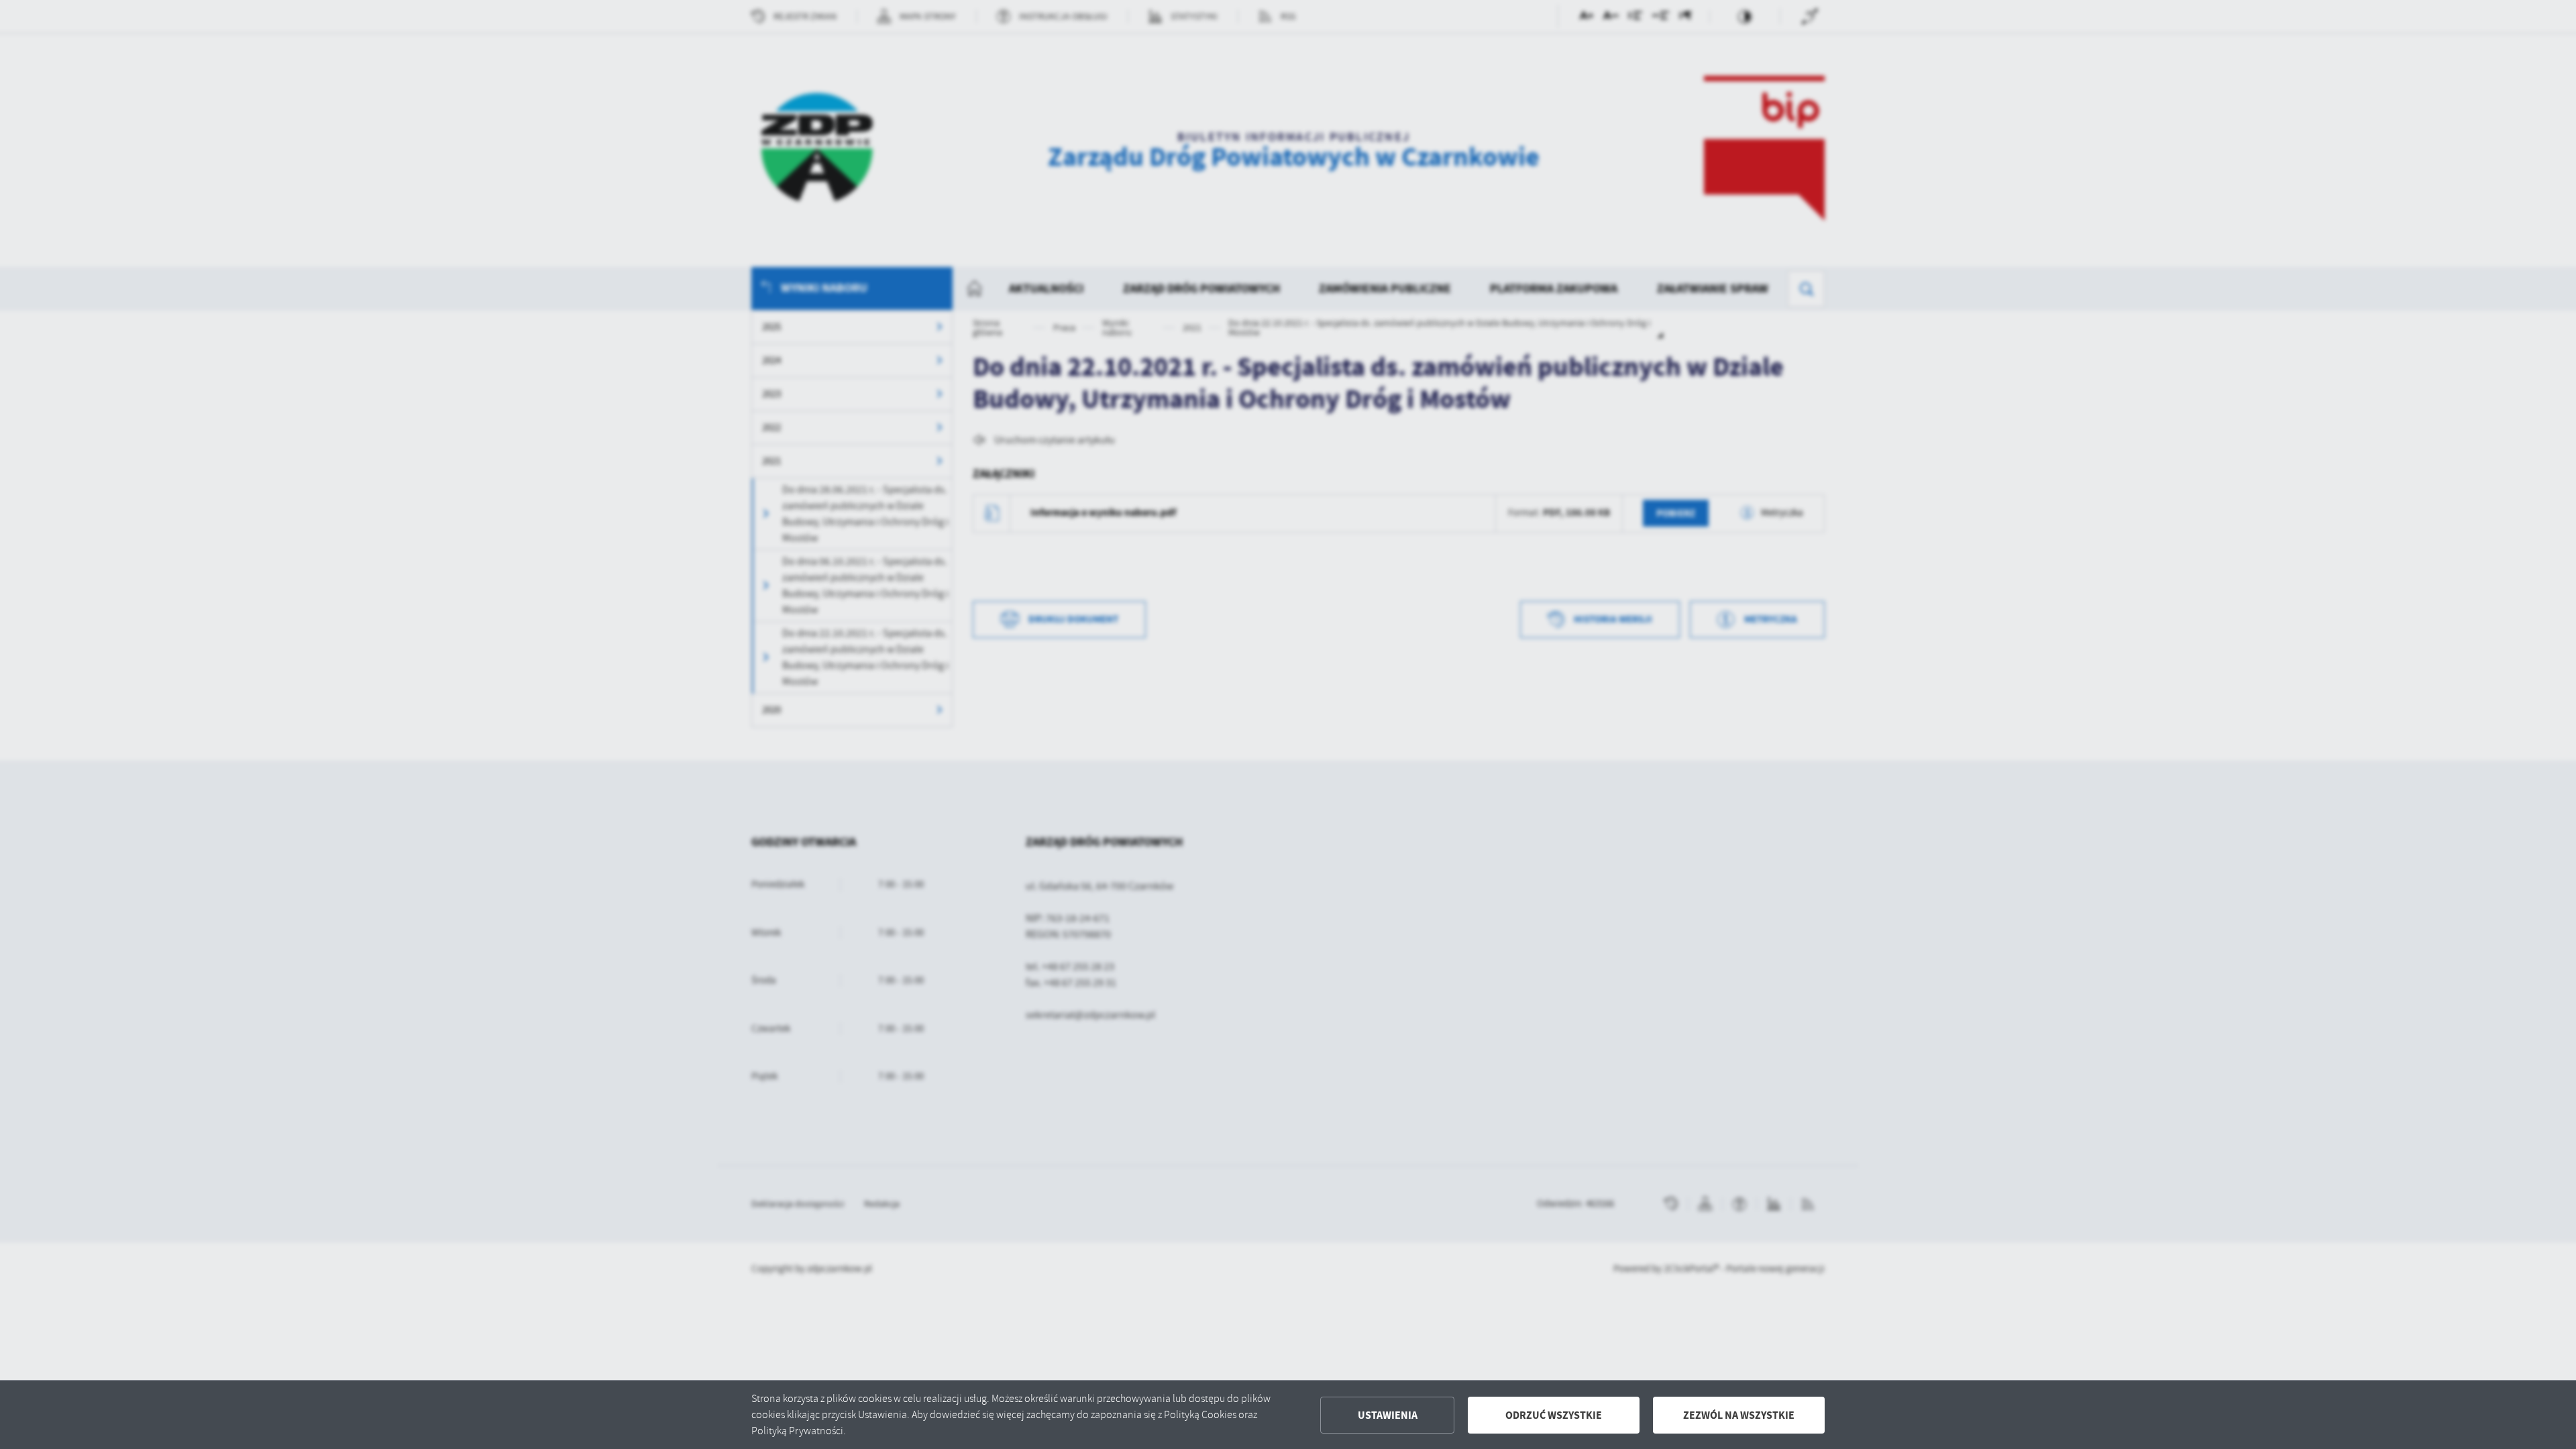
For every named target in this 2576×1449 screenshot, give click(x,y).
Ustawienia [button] (1388, 1415)
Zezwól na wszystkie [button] (1739, 1415)
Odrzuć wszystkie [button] (1554, 1415)
